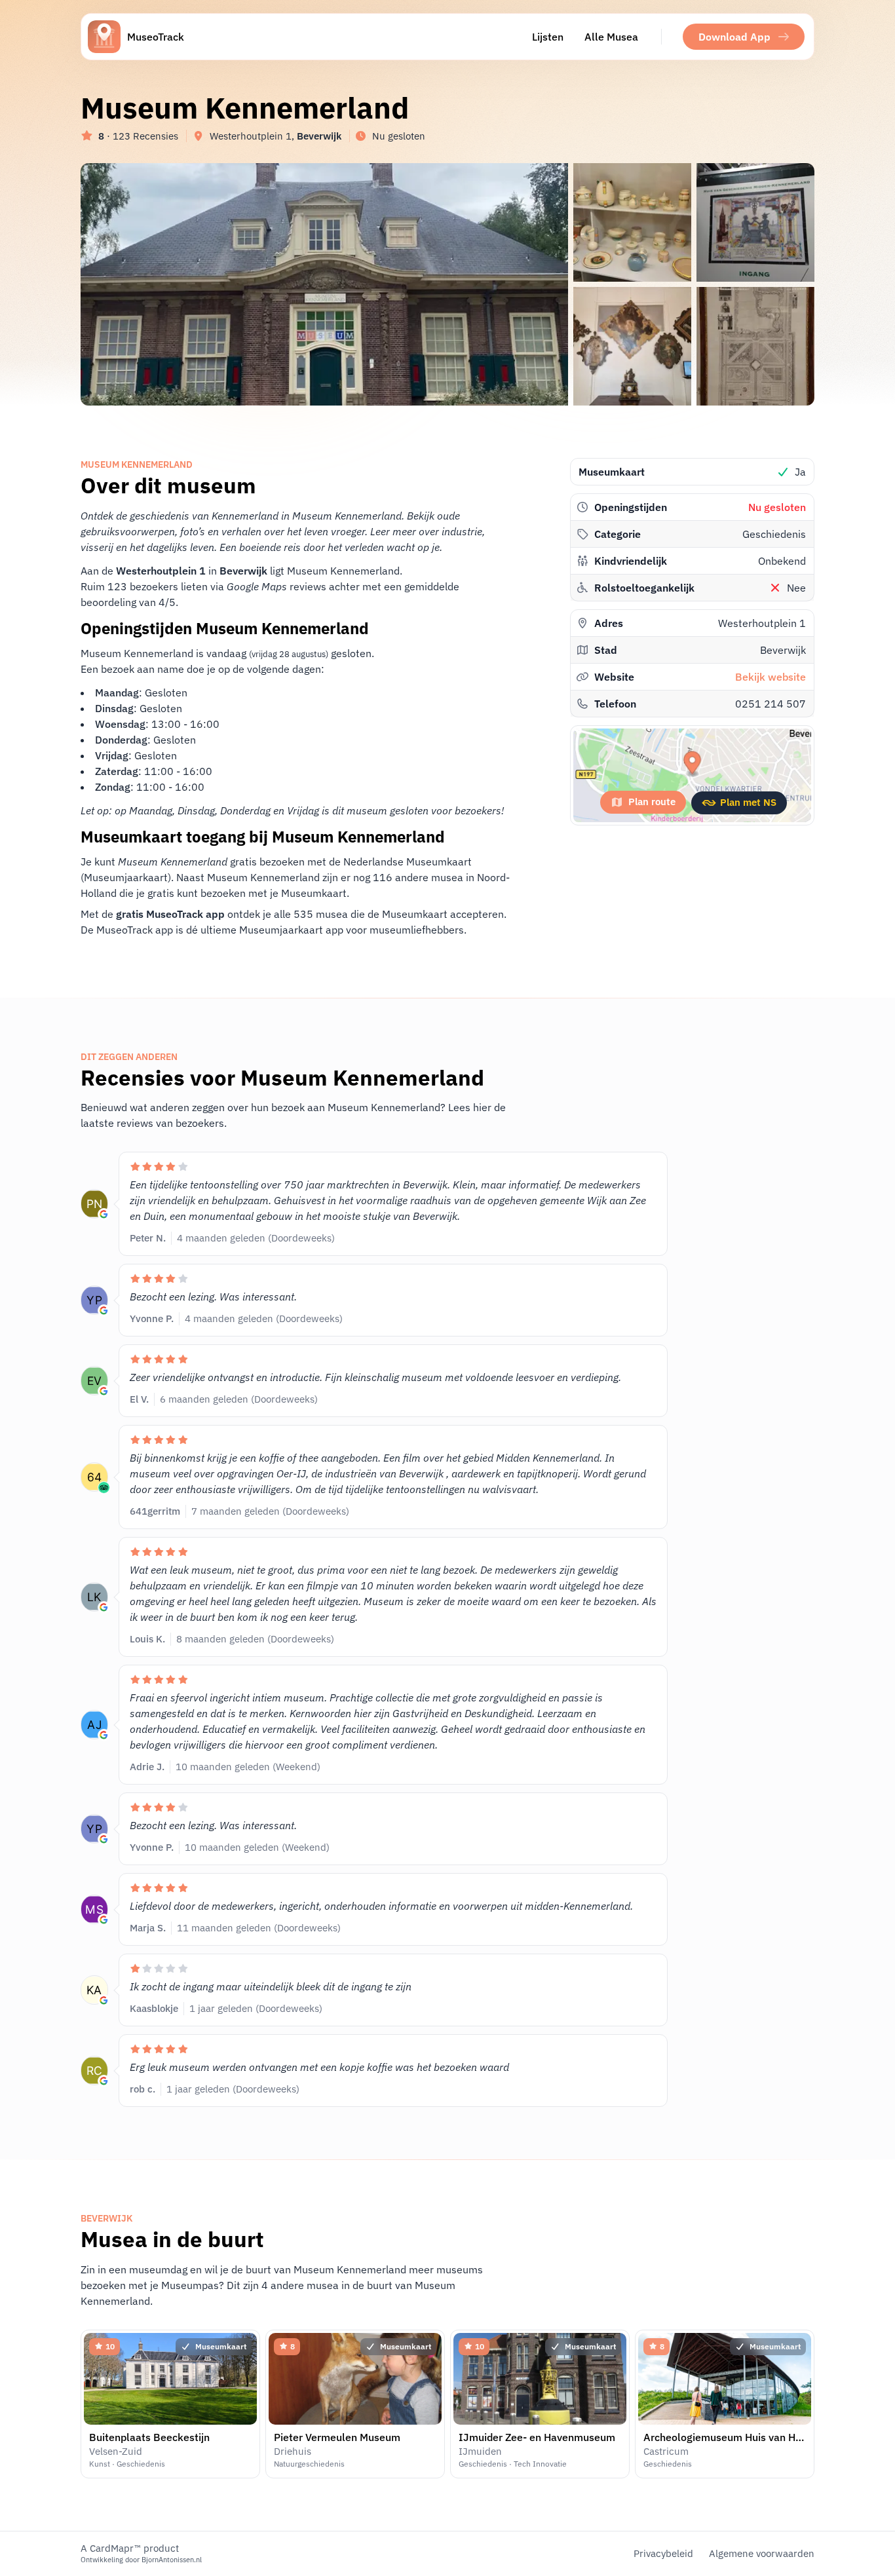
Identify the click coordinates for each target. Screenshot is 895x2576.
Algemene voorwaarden (762, 2553)
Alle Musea (611, 37)
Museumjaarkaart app (291, 930)
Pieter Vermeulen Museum (337, 2437)
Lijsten (548, 37)
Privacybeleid (663, 2553)
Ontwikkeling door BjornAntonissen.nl (141, 2560)
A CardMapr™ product (130, 2548)
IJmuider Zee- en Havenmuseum (537, 2437)
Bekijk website (771, 677)
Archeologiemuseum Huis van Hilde (728, 2437)
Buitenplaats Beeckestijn (149, 2437)
